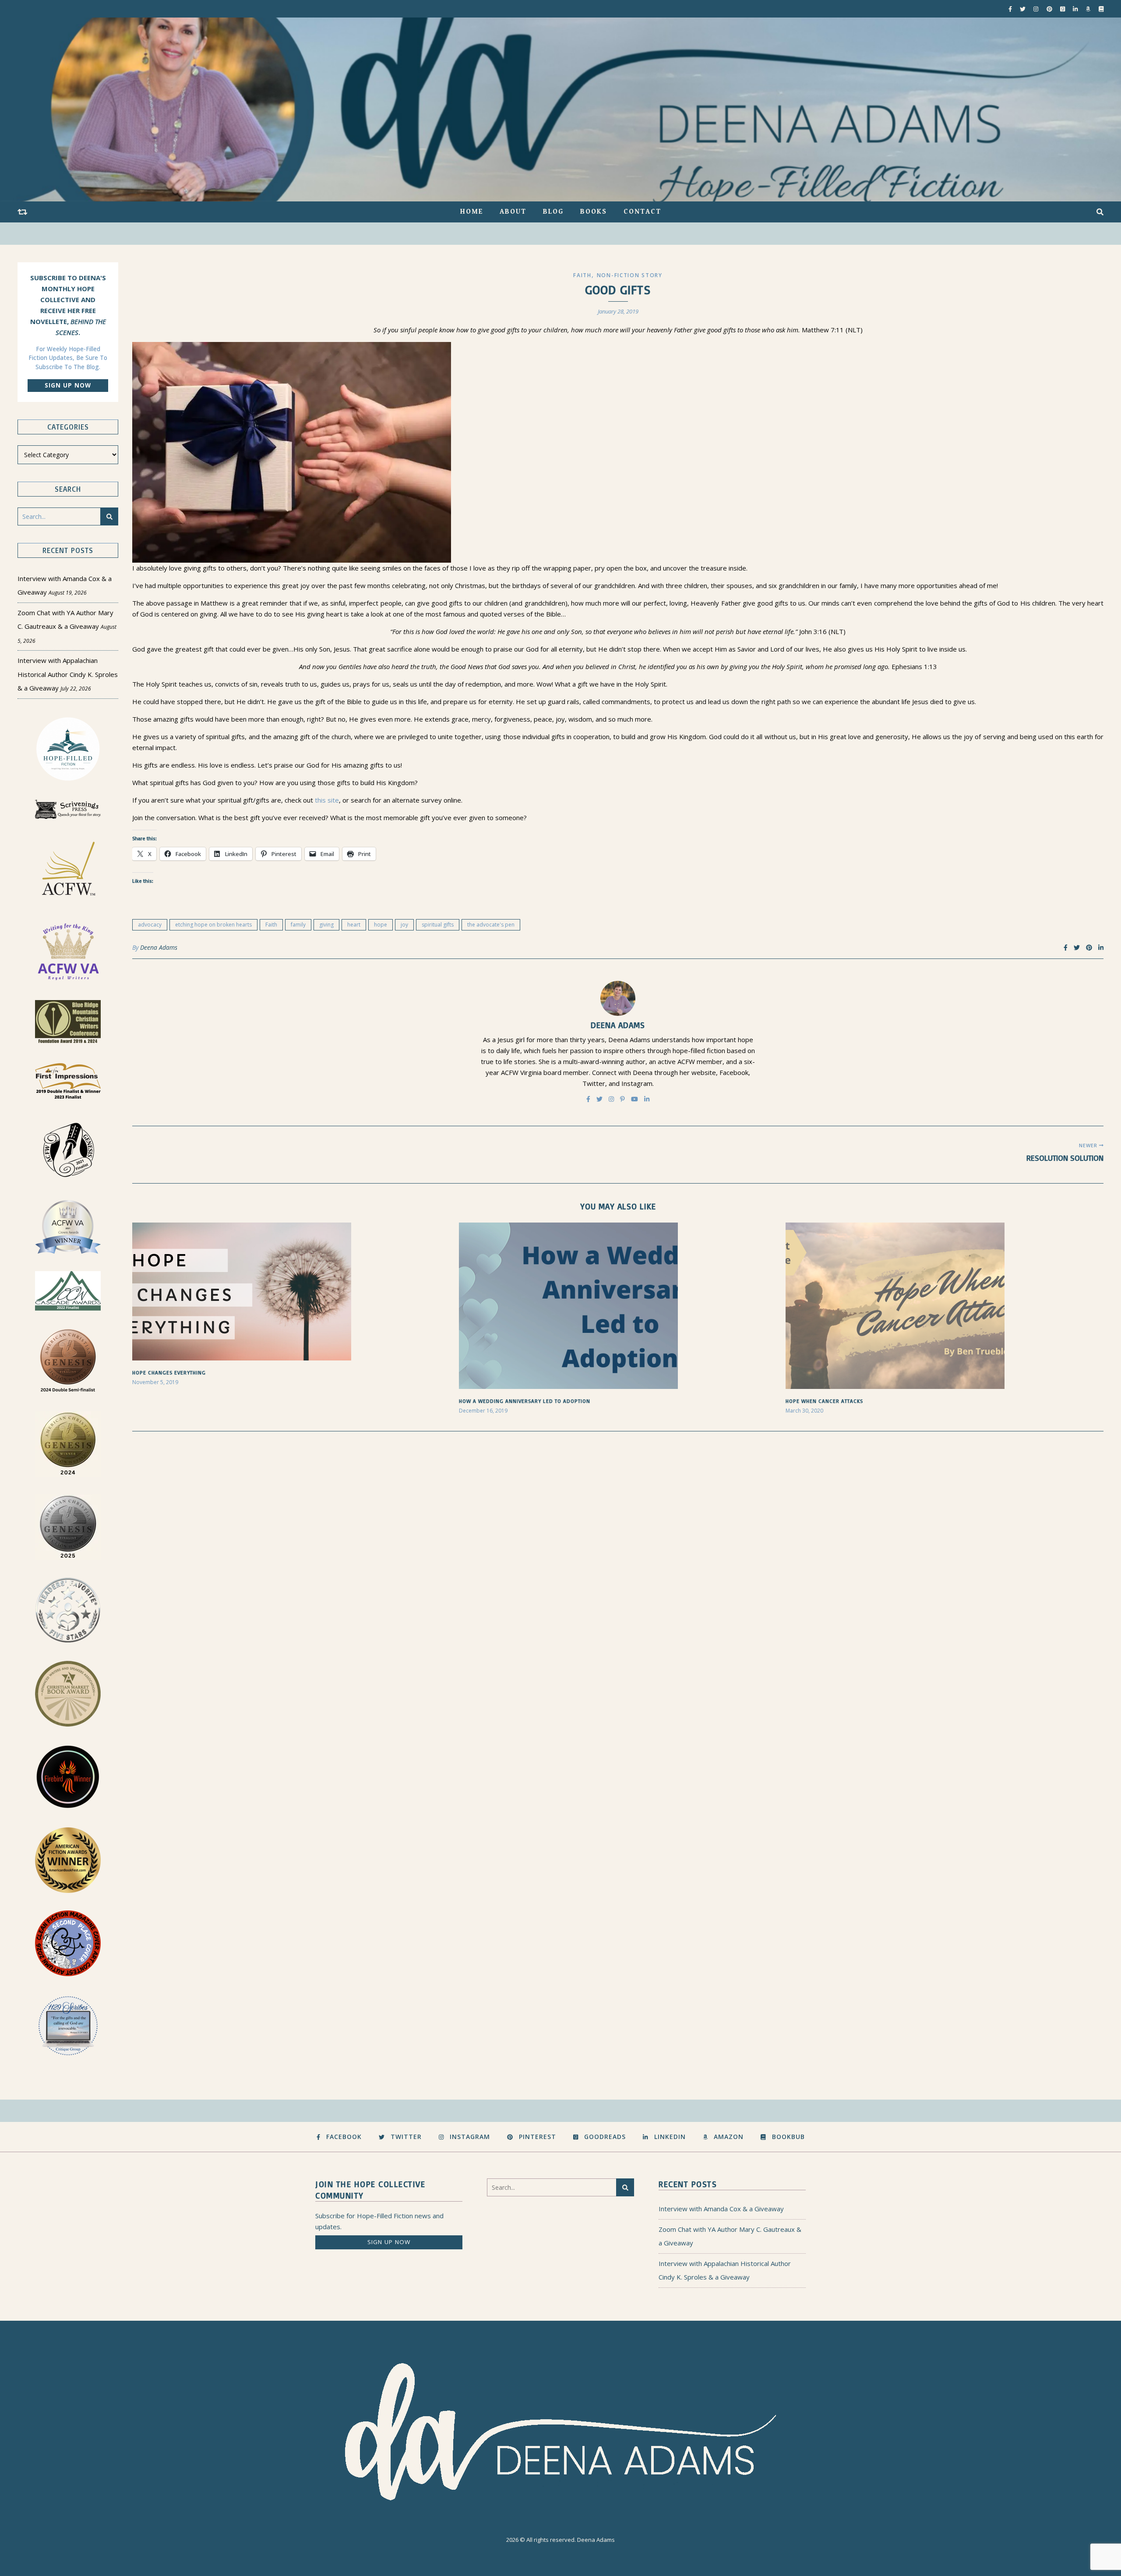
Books (594, 212)
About (513, 212)
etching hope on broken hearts (213, 925)
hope (381, 925)
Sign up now (68, 385)
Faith (582, 275)
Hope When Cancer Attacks (824, 1401)
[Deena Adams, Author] (560, 109)
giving (326, 925)
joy (404, 925)
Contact (642, 212)
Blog (553, 212)
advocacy (150, 925)
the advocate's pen (491, 925)
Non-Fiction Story (630, 275)
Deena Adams (159, 947)
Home (472, 212)
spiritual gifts (438, 925)
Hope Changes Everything (169, 1373)
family (298, 925)
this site (327, 800)
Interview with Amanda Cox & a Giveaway (721, 2209)
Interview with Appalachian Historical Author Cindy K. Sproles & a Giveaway (68, 674)
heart (354, 925)
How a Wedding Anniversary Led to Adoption (525, 1401)
